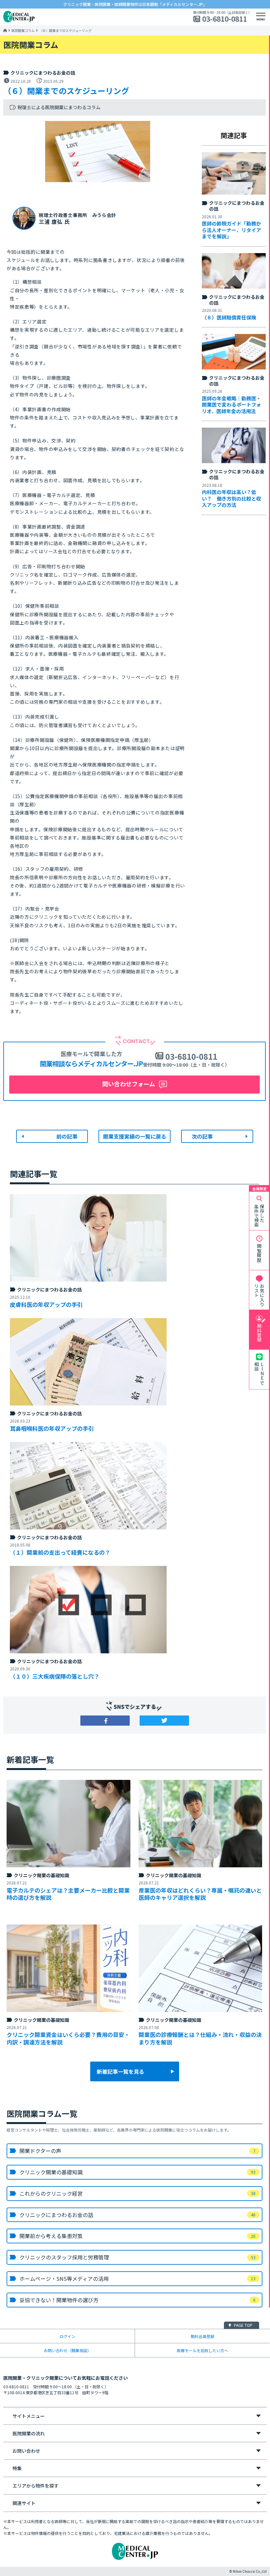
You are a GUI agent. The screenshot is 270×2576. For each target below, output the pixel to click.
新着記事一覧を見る (121, 2071)
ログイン (67, 2336)
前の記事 (67, 1136)
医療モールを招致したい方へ (202, 2350)
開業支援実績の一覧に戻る (135, 1136)
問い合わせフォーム (129, 1084)
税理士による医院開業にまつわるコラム (59, 107)
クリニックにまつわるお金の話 (43, 73)
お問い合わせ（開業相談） (67, 2350)
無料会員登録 (202, 2336)
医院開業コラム (23, 31)
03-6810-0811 (225, 19)
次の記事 (202, 1136)
